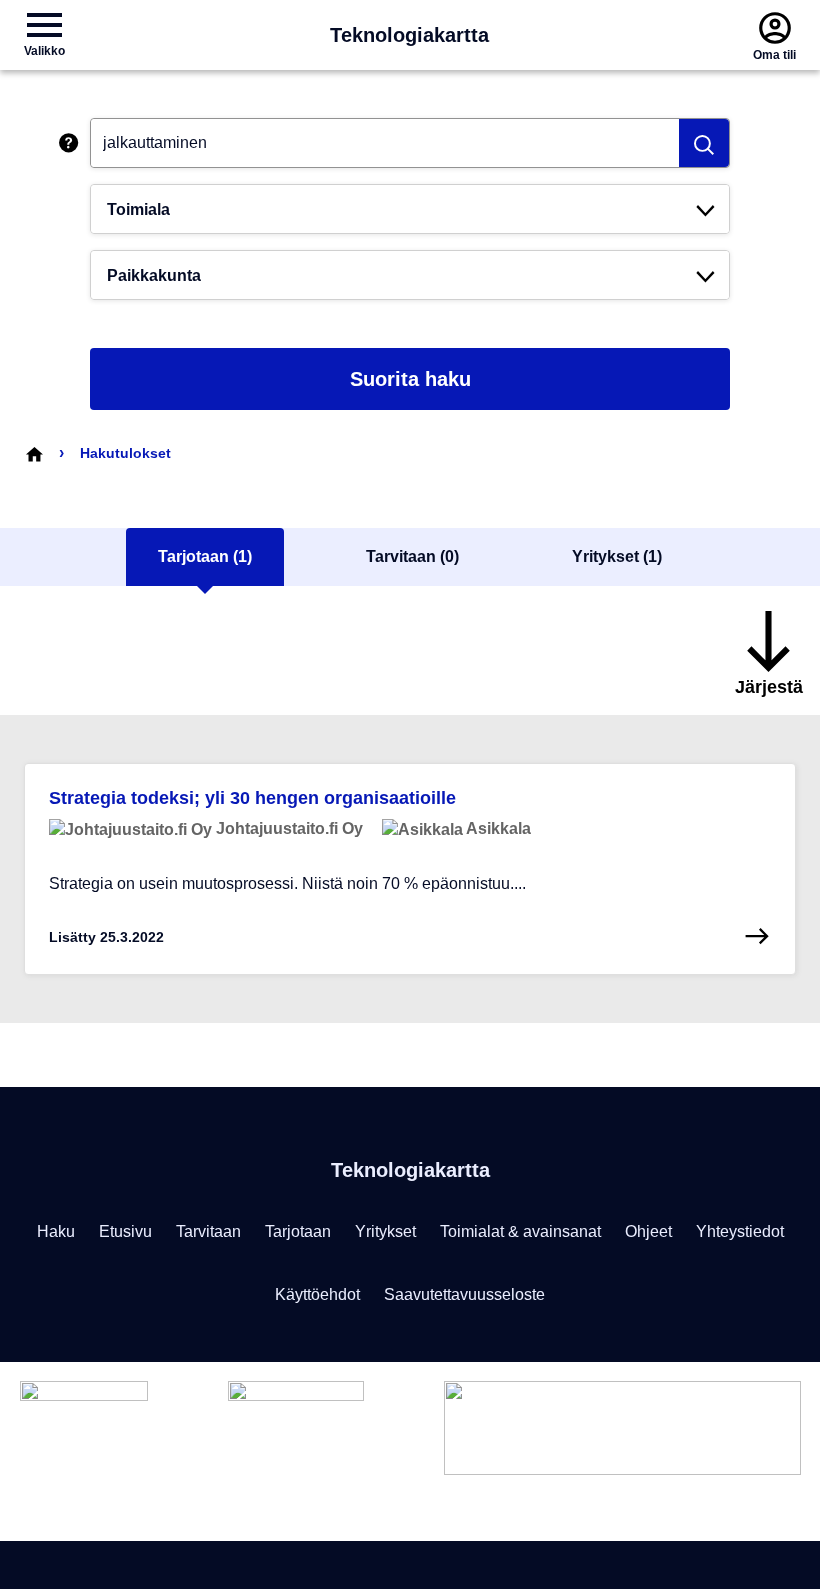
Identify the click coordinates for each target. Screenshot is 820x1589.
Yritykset (385, 1231)
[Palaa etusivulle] (33, 453)
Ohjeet (648, 1231)
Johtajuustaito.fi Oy (287, 828)
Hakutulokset (125, 453)
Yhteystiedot (740, 1231)
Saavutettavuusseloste (464, 1294)
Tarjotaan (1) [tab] (205, 556)
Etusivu (125, 1231)
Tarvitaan (208, 1231)
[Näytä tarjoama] (757, 936)
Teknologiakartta (409, 35)
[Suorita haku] (704, 143)
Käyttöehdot (317, 1294)
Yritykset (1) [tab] (617, 556)
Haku (56, 1231)
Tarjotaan (298, 1231)
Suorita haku (410, 379)
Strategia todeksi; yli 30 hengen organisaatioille (252, 798)
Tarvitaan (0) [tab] (412, 556)
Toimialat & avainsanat (520, 1231)
